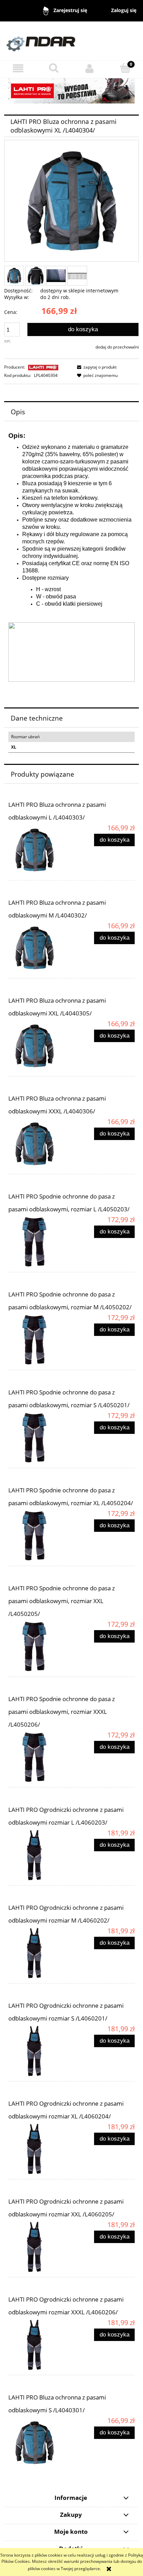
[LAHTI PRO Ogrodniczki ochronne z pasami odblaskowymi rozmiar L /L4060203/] (40, 1855)
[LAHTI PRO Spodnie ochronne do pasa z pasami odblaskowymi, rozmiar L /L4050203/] (40, 1242)
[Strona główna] (71, 41)
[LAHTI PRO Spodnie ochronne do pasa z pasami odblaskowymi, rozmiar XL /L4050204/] (40, 1536)
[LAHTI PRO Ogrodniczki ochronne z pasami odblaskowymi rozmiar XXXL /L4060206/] (40, 2345)
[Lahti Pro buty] (71, 91)
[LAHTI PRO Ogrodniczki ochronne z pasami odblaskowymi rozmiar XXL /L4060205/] (40, 2247)
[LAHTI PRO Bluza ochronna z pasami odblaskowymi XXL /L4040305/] (40, 1046)
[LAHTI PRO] (43, 367)
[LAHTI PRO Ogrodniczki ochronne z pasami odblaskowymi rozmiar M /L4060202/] (40, 1953)
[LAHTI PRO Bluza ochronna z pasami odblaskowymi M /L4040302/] (40, 948)
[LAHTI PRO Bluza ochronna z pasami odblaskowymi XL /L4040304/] (14, 276)
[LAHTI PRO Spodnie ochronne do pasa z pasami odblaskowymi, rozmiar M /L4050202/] (40, 1340)
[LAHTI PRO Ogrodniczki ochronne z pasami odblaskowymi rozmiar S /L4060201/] (40, 2051)
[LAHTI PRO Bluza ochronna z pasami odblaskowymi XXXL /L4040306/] (40, 1144)
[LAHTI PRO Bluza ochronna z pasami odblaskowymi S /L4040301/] (40, 2443)
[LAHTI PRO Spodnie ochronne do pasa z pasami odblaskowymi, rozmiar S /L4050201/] (40, 1438)
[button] (18, 68)
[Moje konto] (89, 68)
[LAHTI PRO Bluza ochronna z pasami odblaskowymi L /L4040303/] (40, 850)
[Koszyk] (125, 68)
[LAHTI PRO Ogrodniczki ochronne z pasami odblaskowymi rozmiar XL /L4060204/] (40, 2149)
